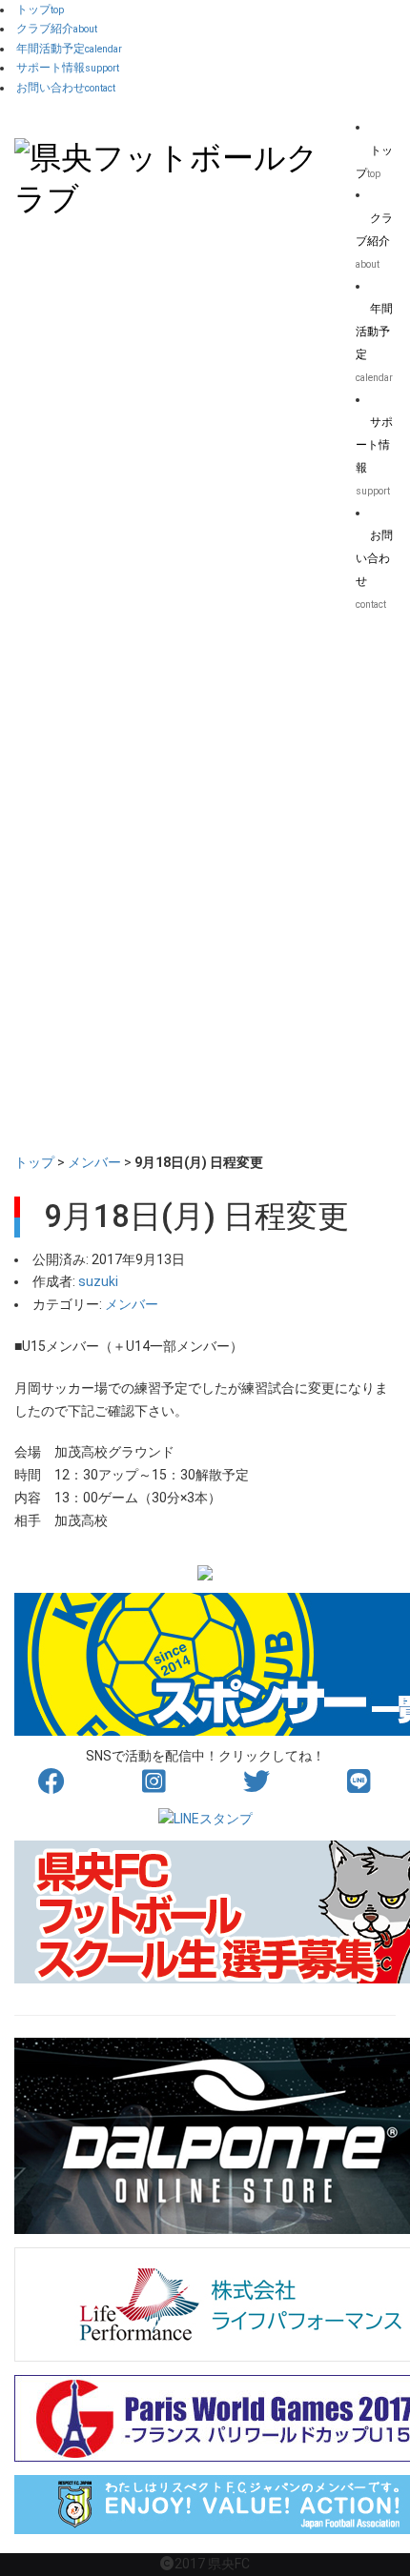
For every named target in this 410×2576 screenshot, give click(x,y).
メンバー (94, 1162)
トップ (34, 1162)
